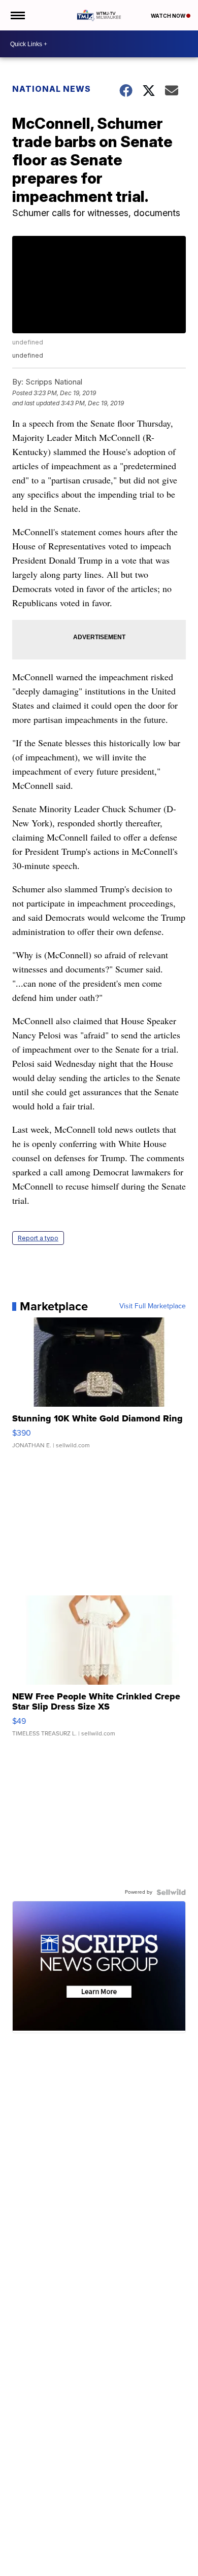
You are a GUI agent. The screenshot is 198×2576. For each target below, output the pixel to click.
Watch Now (169, 16)
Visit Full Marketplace (153, 1306)
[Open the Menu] (17, 15)
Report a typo (38, 1238)
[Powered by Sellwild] (171, 1892)
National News (52, 89)
